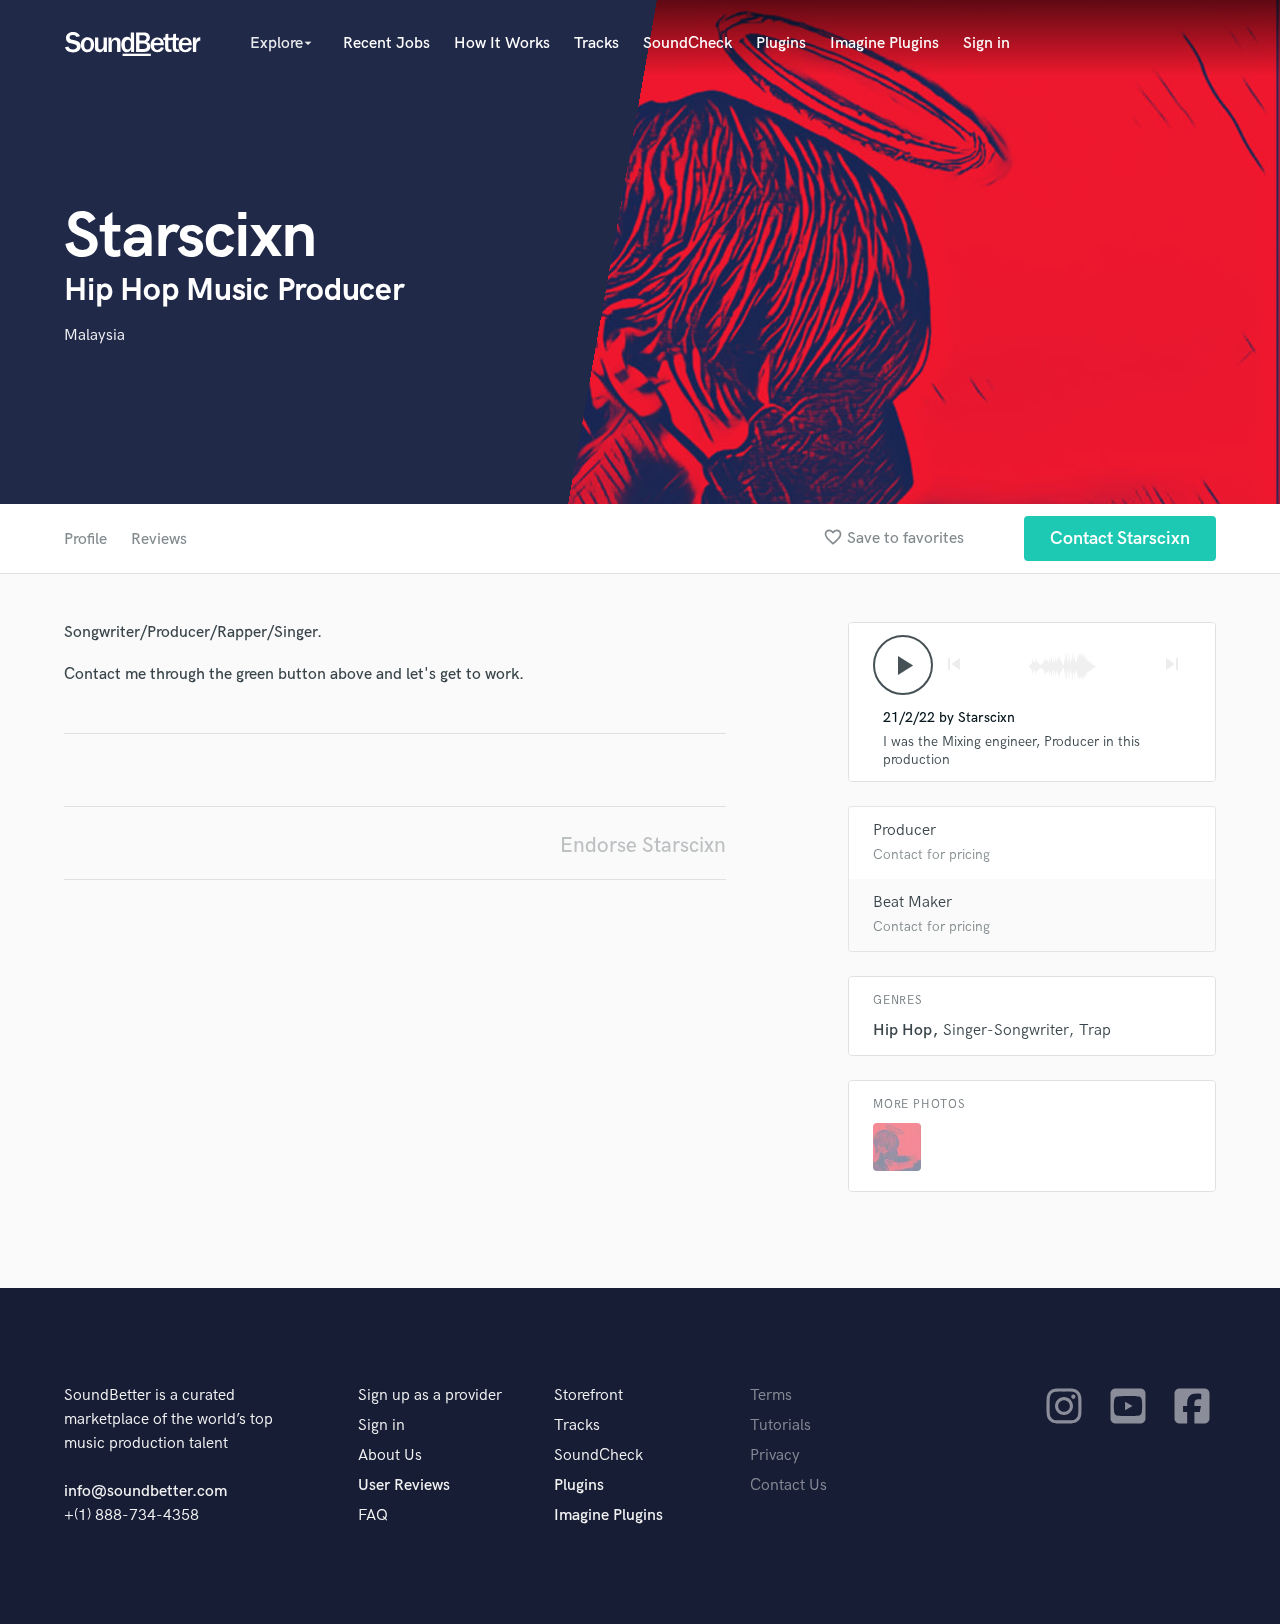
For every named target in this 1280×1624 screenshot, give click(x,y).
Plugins (781, 43)
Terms (771, 1395)
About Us (390, 1455)
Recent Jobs (386, 43)
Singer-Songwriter (1005, 1030)
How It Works (502, 43)
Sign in (986, 43)
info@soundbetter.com (145, 1491)
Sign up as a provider (430, 1395)
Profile (85, 539)
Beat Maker (912, 902)
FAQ (373, 1515)
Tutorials (780, 1425)
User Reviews (404, 1485)
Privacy (775, 1455)
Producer (904, 830)
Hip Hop (902, 1030)
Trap (1095, 1030)
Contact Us (788, 1485)
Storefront (588, 1395)
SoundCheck (687, 43)
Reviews (159, 539)
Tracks (596, 43)
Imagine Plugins (884, 43)
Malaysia (94, 335)
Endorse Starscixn (643, 845)
